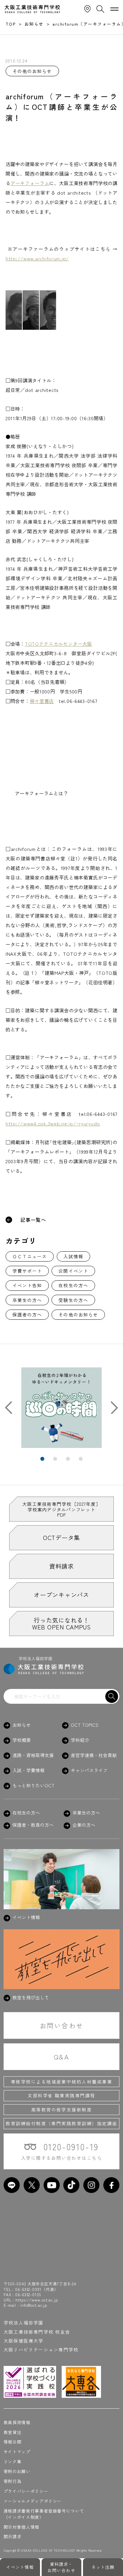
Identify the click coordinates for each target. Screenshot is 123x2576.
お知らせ (22, 1725)
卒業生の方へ (27, 1300)
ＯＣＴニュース (30, 1256)
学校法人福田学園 (24, 2323)
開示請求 (13, 2536)
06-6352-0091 (28, 2289)
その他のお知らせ (78, 1314)
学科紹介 (80, 1740)
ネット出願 (103, 2567)
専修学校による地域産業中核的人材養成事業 (62, 2082)
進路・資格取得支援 (33, 1755)
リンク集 (13, 2461)
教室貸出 (13, 2432)
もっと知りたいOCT (33, 1785)
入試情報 (73, 1256)
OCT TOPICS (85, 1725)
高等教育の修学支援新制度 (62, 2109)
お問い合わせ (61, 2025)
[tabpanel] (61, 1408)
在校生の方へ (73, 1285)
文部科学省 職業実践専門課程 (61, 2095)
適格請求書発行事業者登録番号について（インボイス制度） (44, 2514)
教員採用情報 (17, 2422)
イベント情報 (20, 2567)
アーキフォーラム (30, 183)
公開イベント (73, 1271)
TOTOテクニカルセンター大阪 (59, 644)
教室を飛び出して (31, 1998)
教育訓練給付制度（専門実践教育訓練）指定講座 (61, 2123)
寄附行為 (13, 2481)
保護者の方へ (27, 1314)
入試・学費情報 (29, 1770)
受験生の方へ (73, 1300)
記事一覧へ (33, 1220)
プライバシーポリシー (26, 2491)
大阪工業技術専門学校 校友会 (37, 2332)
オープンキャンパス (61, 1595)
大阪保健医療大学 (24, 2341)
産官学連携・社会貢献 (94, 1755)
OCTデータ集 (61, 1537)
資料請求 (61, 1566)
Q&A (61, 2057)
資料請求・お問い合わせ (61, 2567)
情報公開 (13, 2442)
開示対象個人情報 (21, 2527)
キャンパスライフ (89, 1770)
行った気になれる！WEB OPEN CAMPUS (61, 1623)
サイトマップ (17, 2452)
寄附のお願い (17, 2471)
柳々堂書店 (42, 701)
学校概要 (22, 1740)
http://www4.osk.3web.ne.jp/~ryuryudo (53, 1123)
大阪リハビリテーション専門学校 (41, 2349)
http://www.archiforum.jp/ (37, 258)
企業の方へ (84, 1825)
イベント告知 (27, 1285)
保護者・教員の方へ (33, 1825)
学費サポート (27, 1271)
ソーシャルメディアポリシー (33, 2501)
